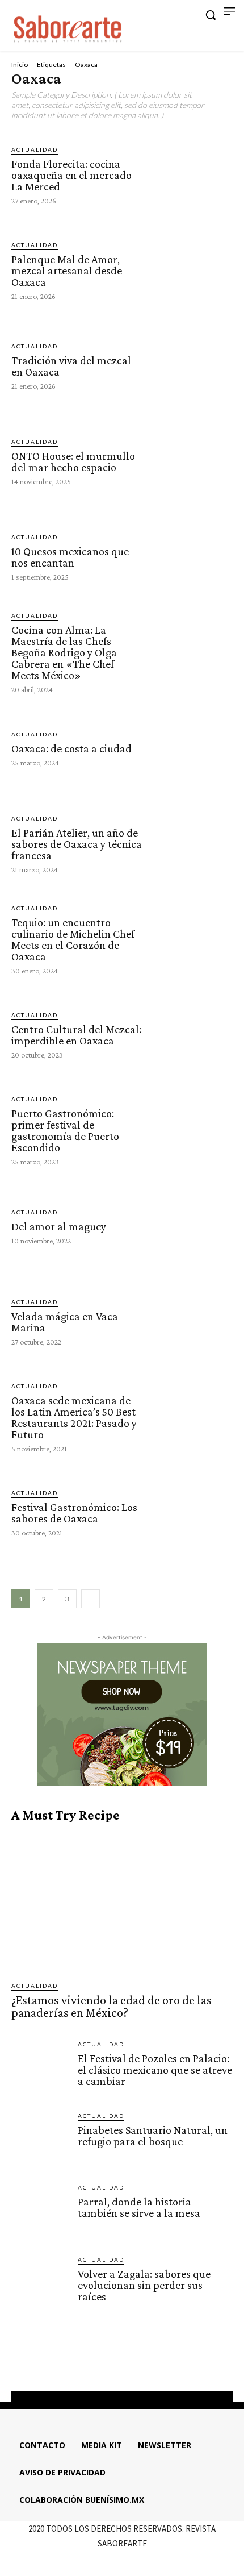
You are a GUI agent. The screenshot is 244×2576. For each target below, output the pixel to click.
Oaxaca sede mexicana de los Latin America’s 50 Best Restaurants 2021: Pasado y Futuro (74, 1417)
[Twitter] (132, 2362)
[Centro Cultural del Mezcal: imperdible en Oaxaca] (191, 1034)
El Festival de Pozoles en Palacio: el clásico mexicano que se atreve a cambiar (155, 2070)
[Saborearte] (68, 27)
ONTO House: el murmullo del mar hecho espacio (73, 461)
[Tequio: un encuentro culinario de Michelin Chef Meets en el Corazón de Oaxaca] (191, 939)
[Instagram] (112, 2362)
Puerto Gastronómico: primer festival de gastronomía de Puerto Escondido (65, 1130)
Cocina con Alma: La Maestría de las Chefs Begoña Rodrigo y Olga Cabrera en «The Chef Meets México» (64, 652)
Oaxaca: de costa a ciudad (71, 748)
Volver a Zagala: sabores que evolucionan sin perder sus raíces (144, 2285)
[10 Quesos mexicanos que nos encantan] (191, 556)
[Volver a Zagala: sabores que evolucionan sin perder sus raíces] (40, 2284)
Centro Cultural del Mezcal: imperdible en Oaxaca (76, 1035)
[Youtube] (153, 2362)
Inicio (20, 64)
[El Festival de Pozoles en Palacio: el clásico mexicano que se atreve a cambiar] (40, 2068)
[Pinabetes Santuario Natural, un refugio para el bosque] (40, 2140)
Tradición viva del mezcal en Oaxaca (71, 366)
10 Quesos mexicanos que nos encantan (70, 557)
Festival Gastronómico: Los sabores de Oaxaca (74, 1513)
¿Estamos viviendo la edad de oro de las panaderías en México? (112, 2006)
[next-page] (91, 1599)
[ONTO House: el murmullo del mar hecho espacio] (191, 461)
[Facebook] (91, 2362)
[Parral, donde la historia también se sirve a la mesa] (40, 2211)
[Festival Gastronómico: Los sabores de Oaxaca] (191, 1512)
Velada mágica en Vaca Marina (65, 1322)
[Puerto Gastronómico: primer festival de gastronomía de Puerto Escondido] (191, 1130)
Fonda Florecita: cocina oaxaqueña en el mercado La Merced (71, 175)
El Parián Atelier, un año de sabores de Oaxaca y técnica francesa (77, 844)
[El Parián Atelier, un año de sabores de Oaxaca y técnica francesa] (191, 843)
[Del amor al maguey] (191, 1226)
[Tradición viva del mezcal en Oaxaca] (191, 365)
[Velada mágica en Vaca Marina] (191, 1321)
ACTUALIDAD (35, 149)
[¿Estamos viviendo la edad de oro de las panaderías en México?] (122, 1902)
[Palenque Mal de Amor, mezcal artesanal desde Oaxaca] (191, 270)
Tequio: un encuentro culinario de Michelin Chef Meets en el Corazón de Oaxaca (73, 939)
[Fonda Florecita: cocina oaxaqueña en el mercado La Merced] (191, 174)
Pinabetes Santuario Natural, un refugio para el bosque (153, 2136)
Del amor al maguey (59, 1226)
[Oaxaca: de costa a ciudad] (191, 748)
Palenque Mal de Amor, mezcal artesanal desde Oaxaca (67, 270)
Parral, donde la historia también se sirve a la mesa (139, 2207)
